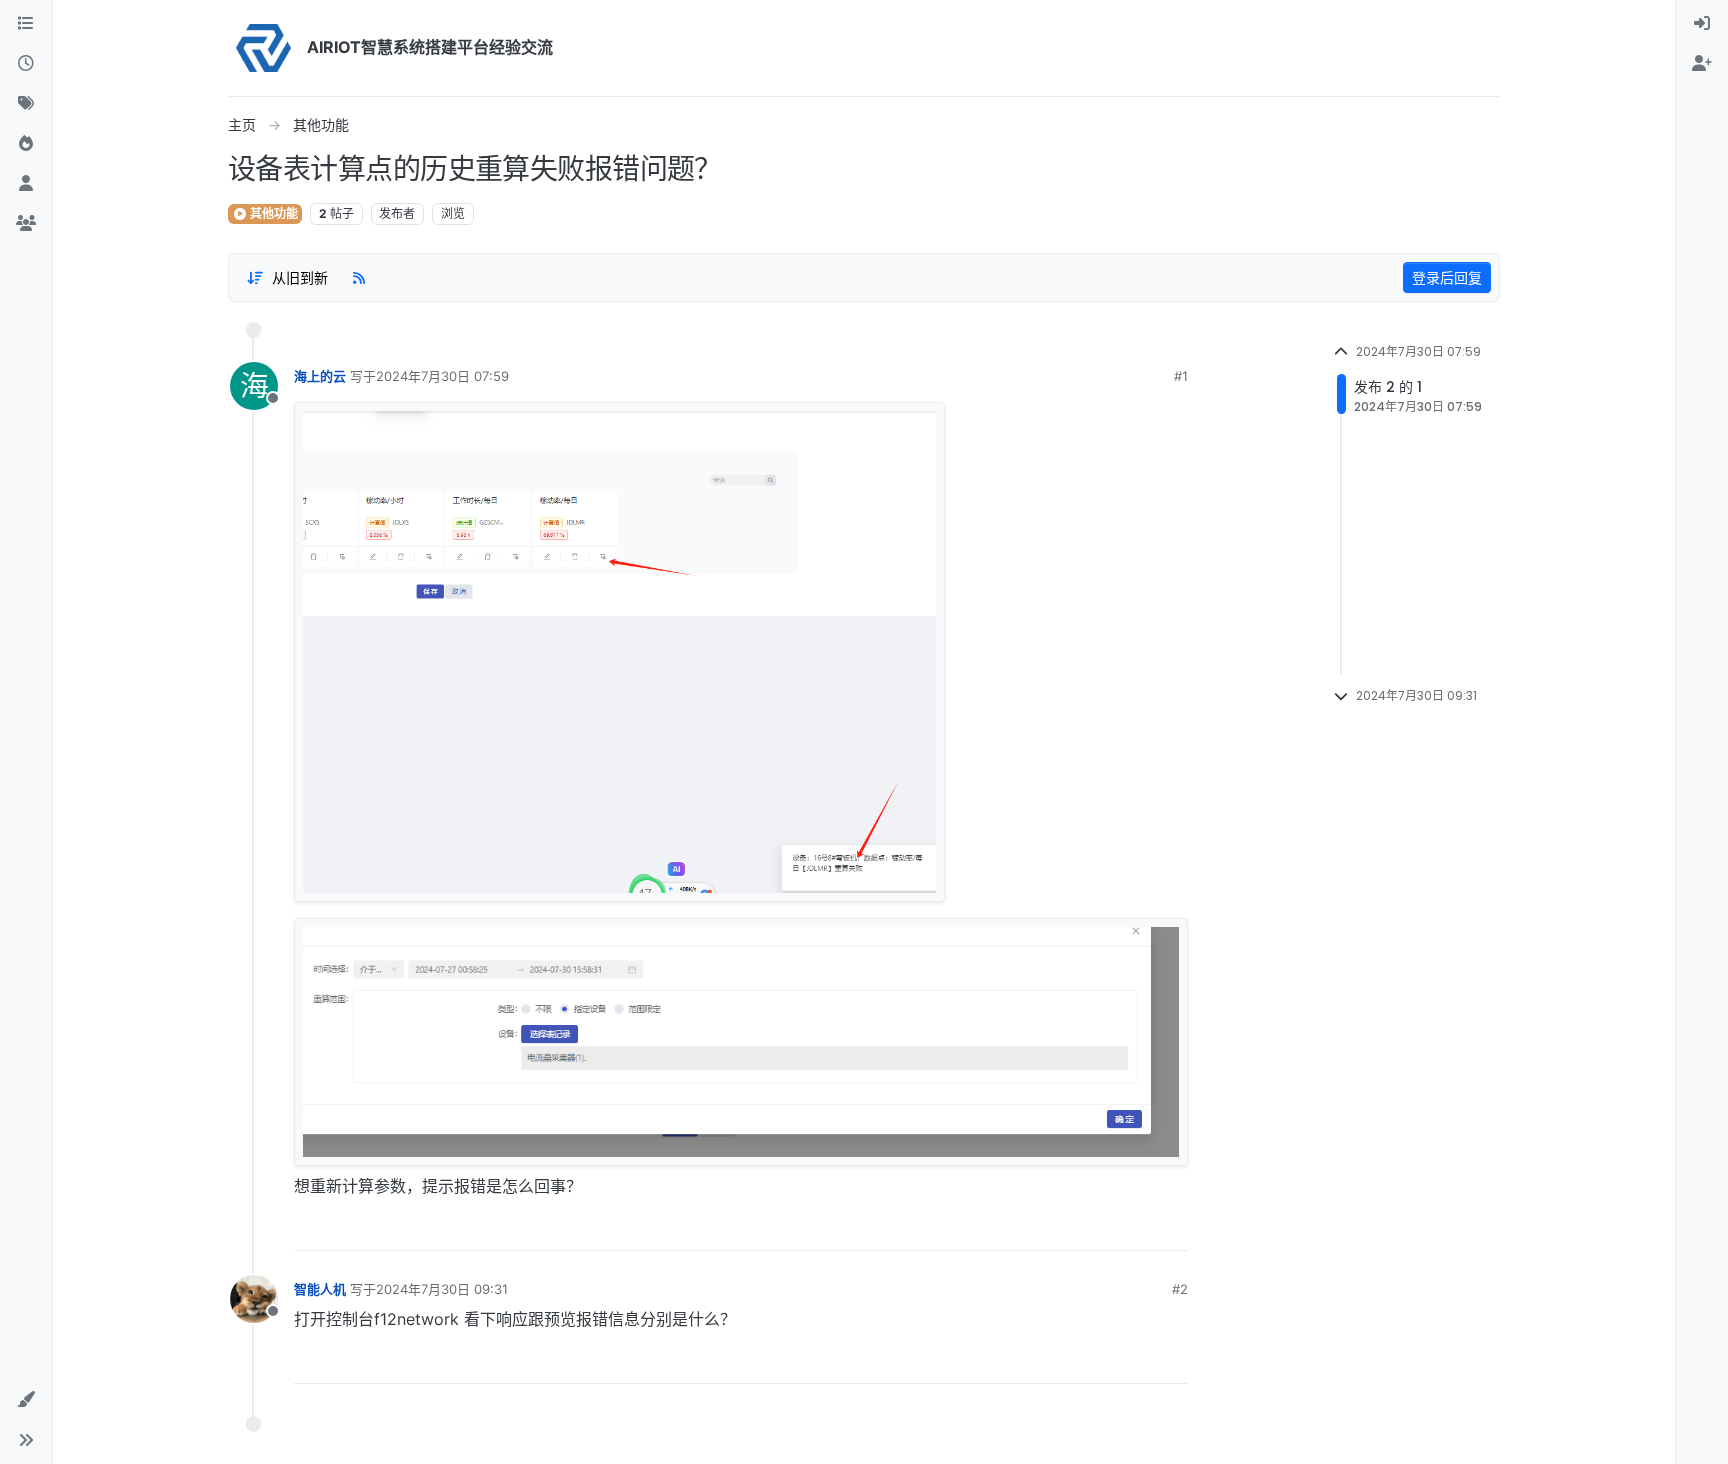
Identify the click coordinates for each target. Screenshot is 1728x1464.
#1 (1181, 376)
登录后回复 (1447, 277)
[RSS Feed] (359, 277)
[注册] (1702, 64)
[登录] (1702, 24)
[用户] (26, 184)
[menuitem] (1702, 24)
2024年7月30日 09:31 (442, 1289)
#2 (1180, 1289)
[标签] (26, 104)
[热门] (26, 144)
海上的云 (320, 376)
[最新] (26, 64)
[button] (26, 1400)
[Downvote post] (1172, 1228)
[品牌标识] (263, 48)
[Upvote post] (1105, 1228)
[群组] (26, 224)
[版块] (26, 24)
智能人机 (320, 1289)
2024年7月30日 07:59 (442, 376)
